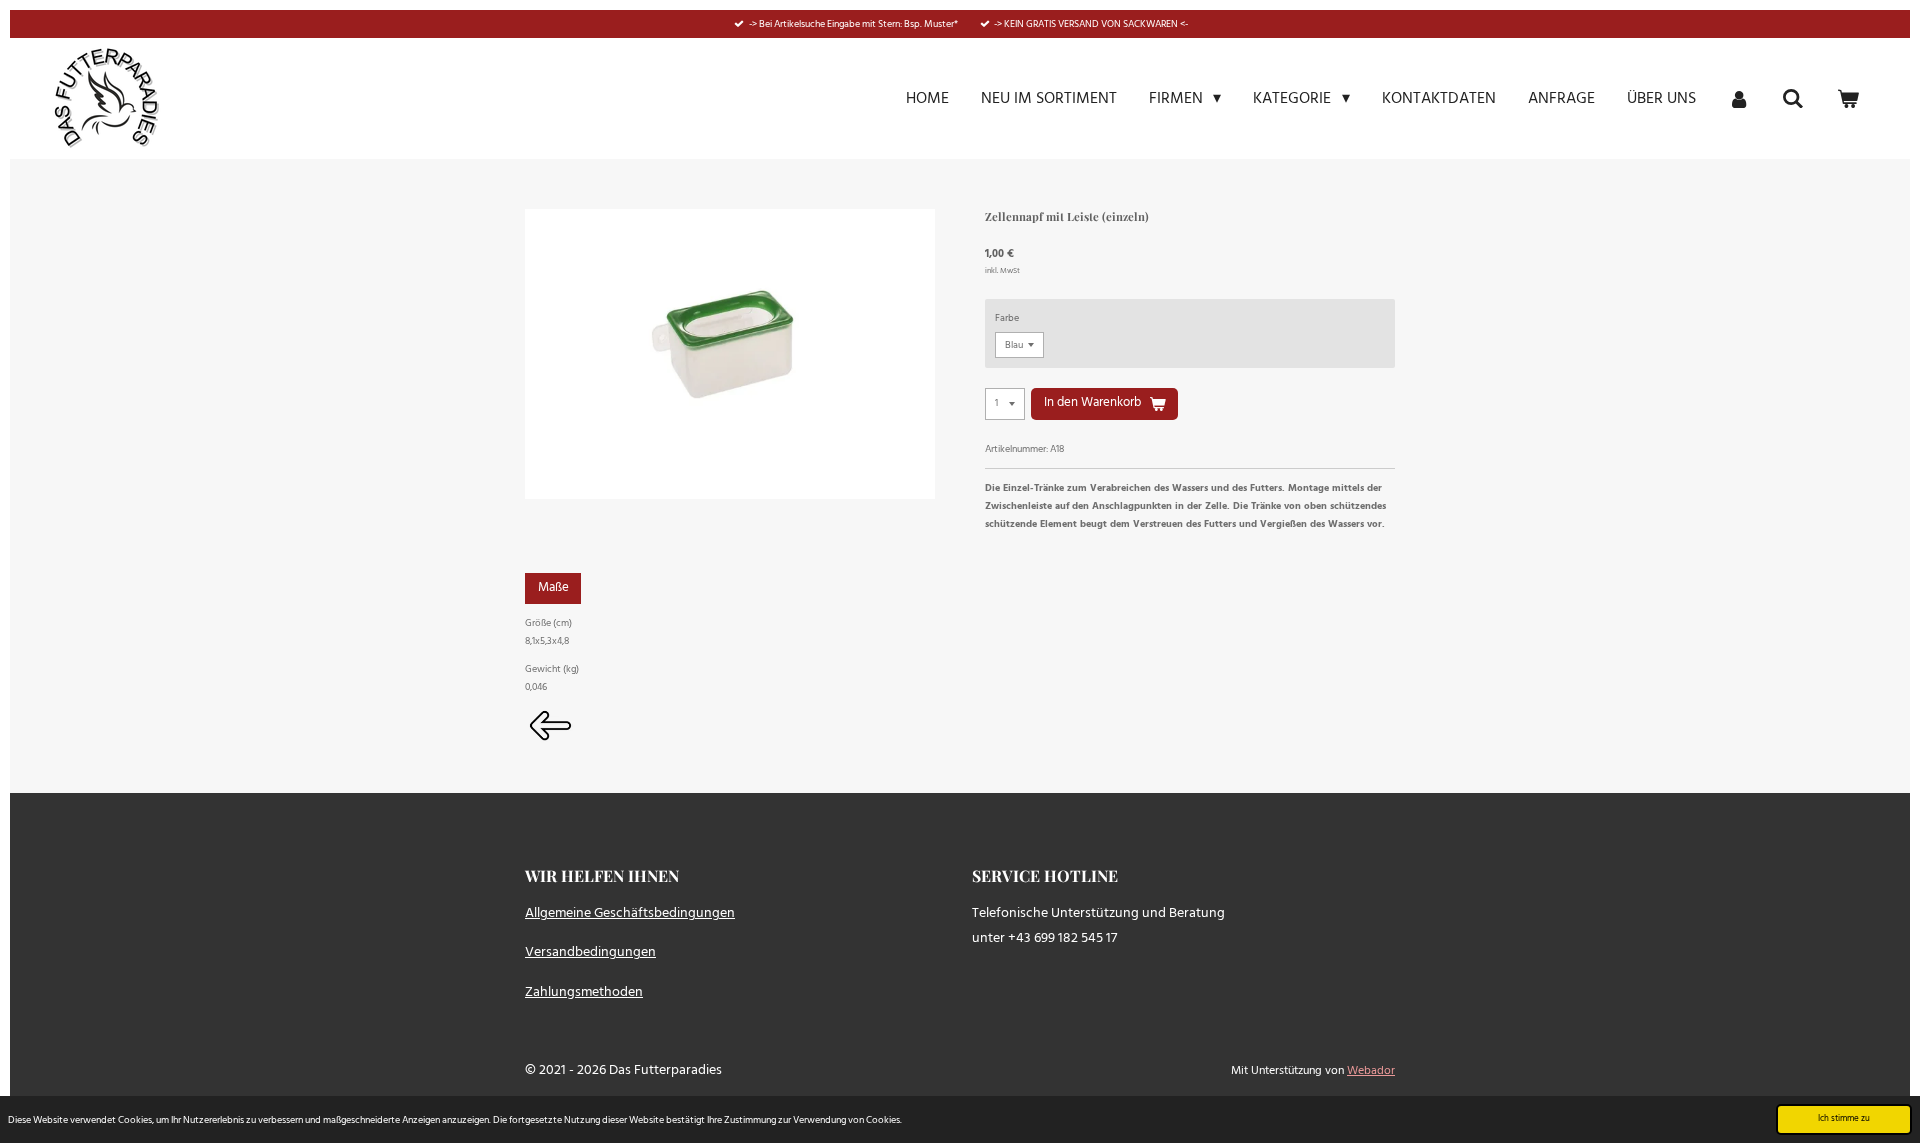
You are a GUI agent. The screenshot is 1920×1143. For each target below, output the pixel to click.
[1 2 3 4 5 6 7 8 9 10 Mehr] (1005, 403)
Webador (1371, 1071)
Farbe (1007, 318)
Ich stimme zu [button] (1844, 1119)
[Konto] (1739, 99)
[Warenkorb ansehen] (1848, 99)
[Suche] (1793, 99)
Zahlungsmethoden (584, 992)
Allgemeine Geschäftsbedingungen (630, 913)
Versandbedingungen (590, 952)
